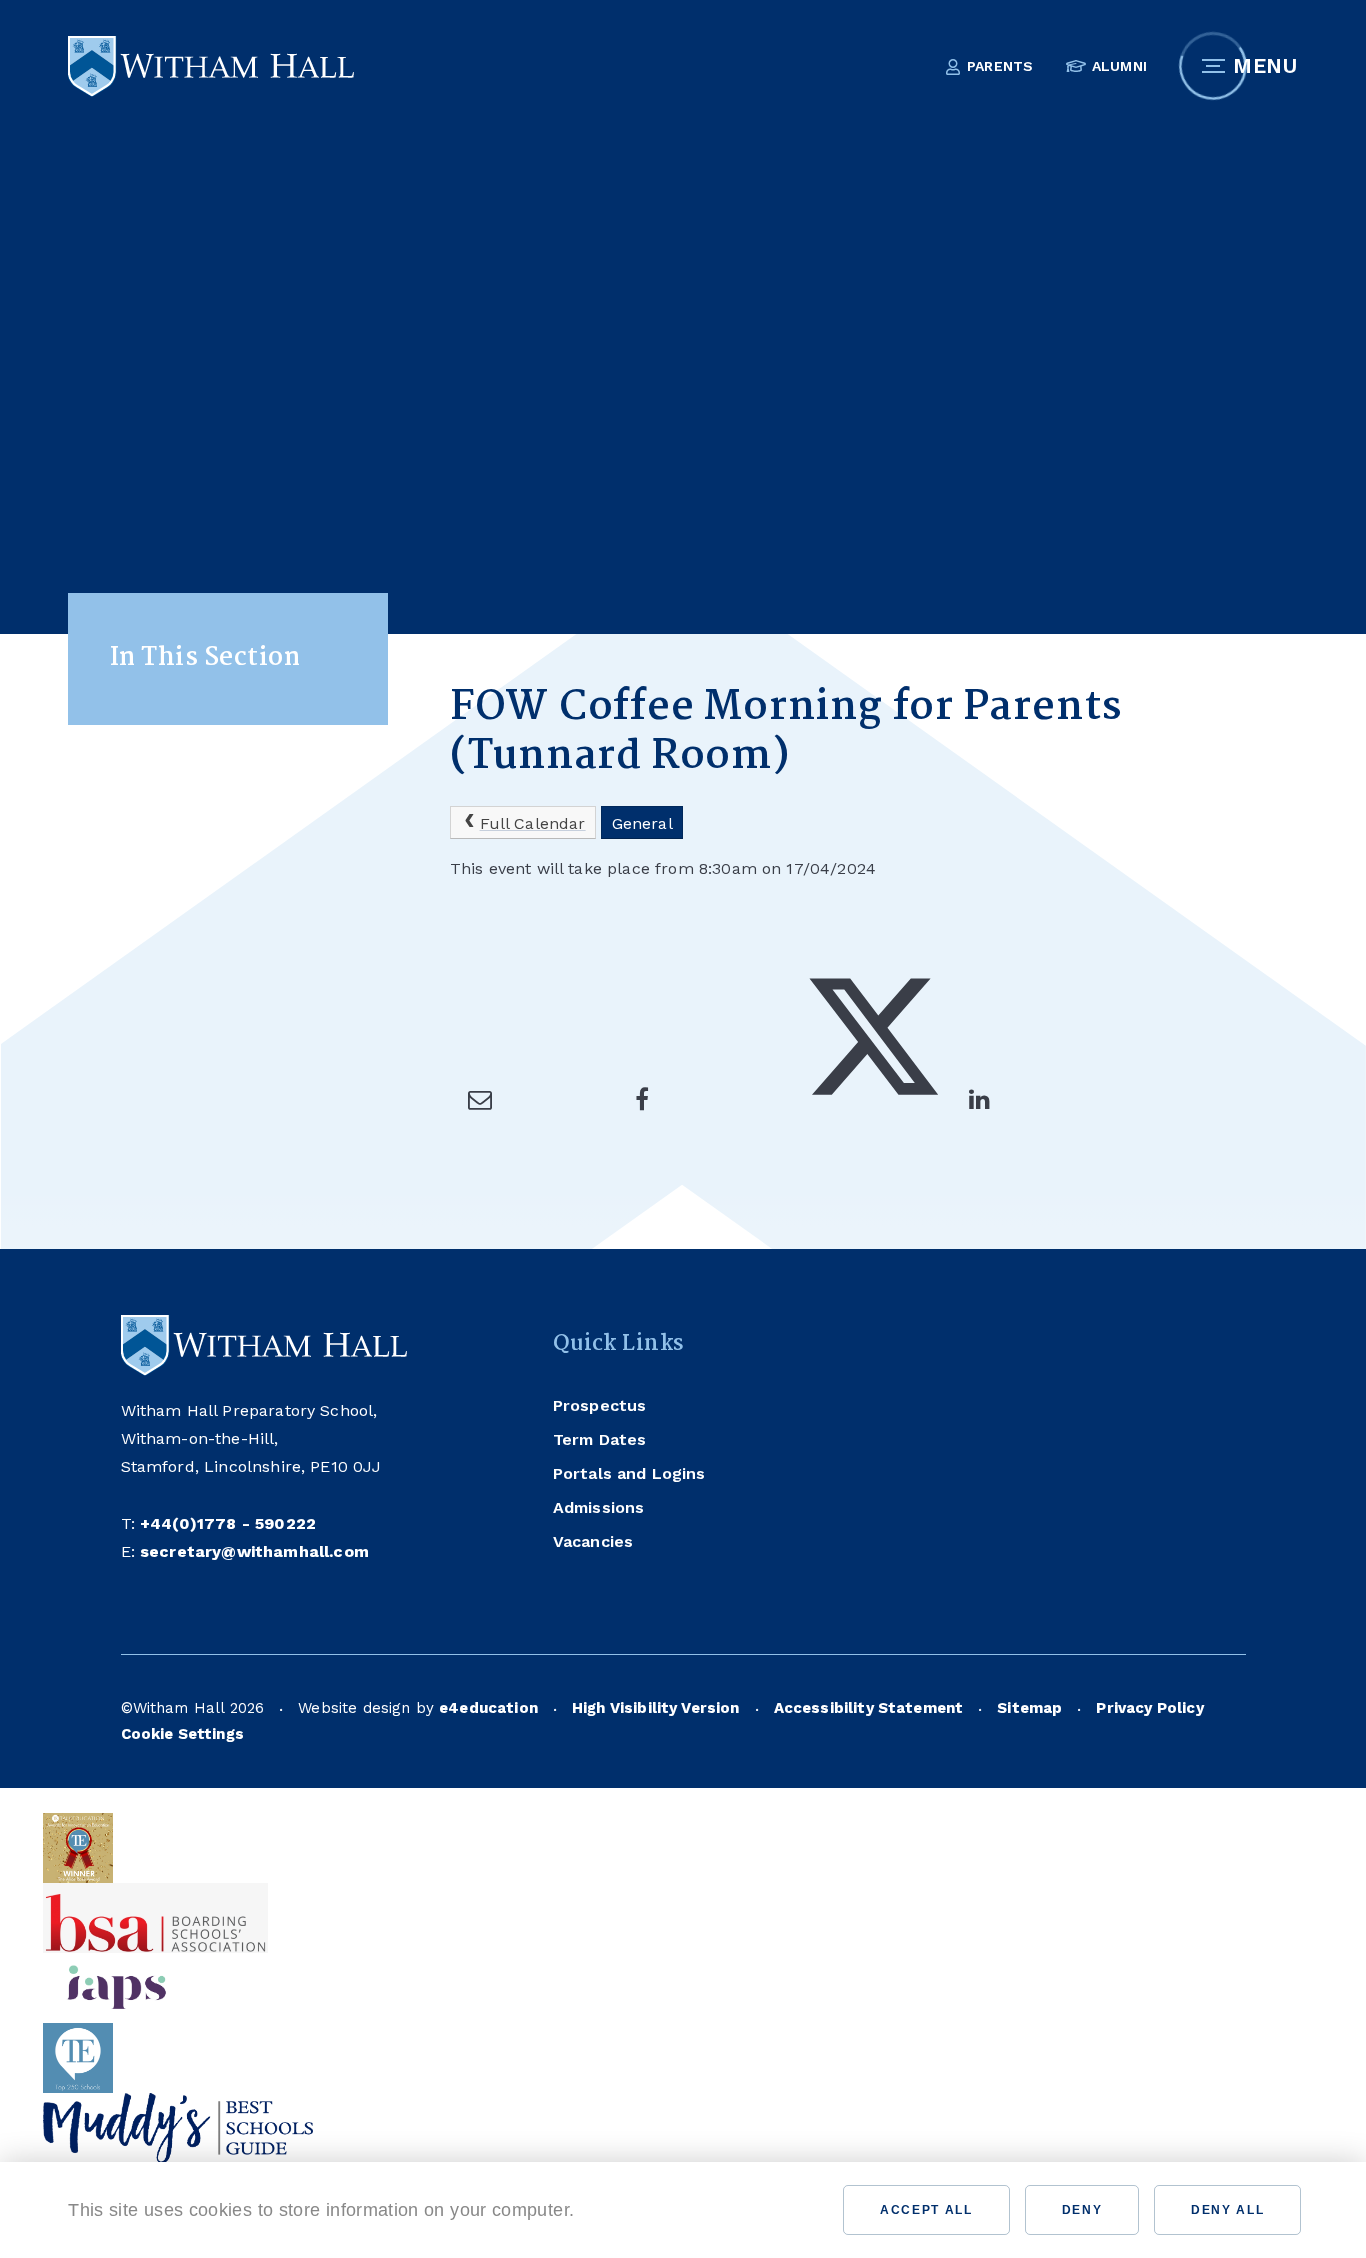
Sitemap (1029, 1708)
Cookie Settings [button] (182, 1734)
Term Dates (600, 1439)
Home (472, 602)
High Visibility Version (656, 1708)
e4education (488, 1708)
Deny (1082, 2210)
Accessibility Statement (869, 1708)
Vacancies (593, 1541)
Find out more (654, 2210)
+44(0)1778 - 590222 (228, 1523)
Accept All (926, 2210)
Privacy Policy (1149, 1708)
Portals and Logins (629, 1473)
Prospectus (600, 1405)
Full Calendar (533, 823)
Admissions (599, 1507)
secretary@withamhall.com (254, 1551)
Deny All (1227, 2210)
